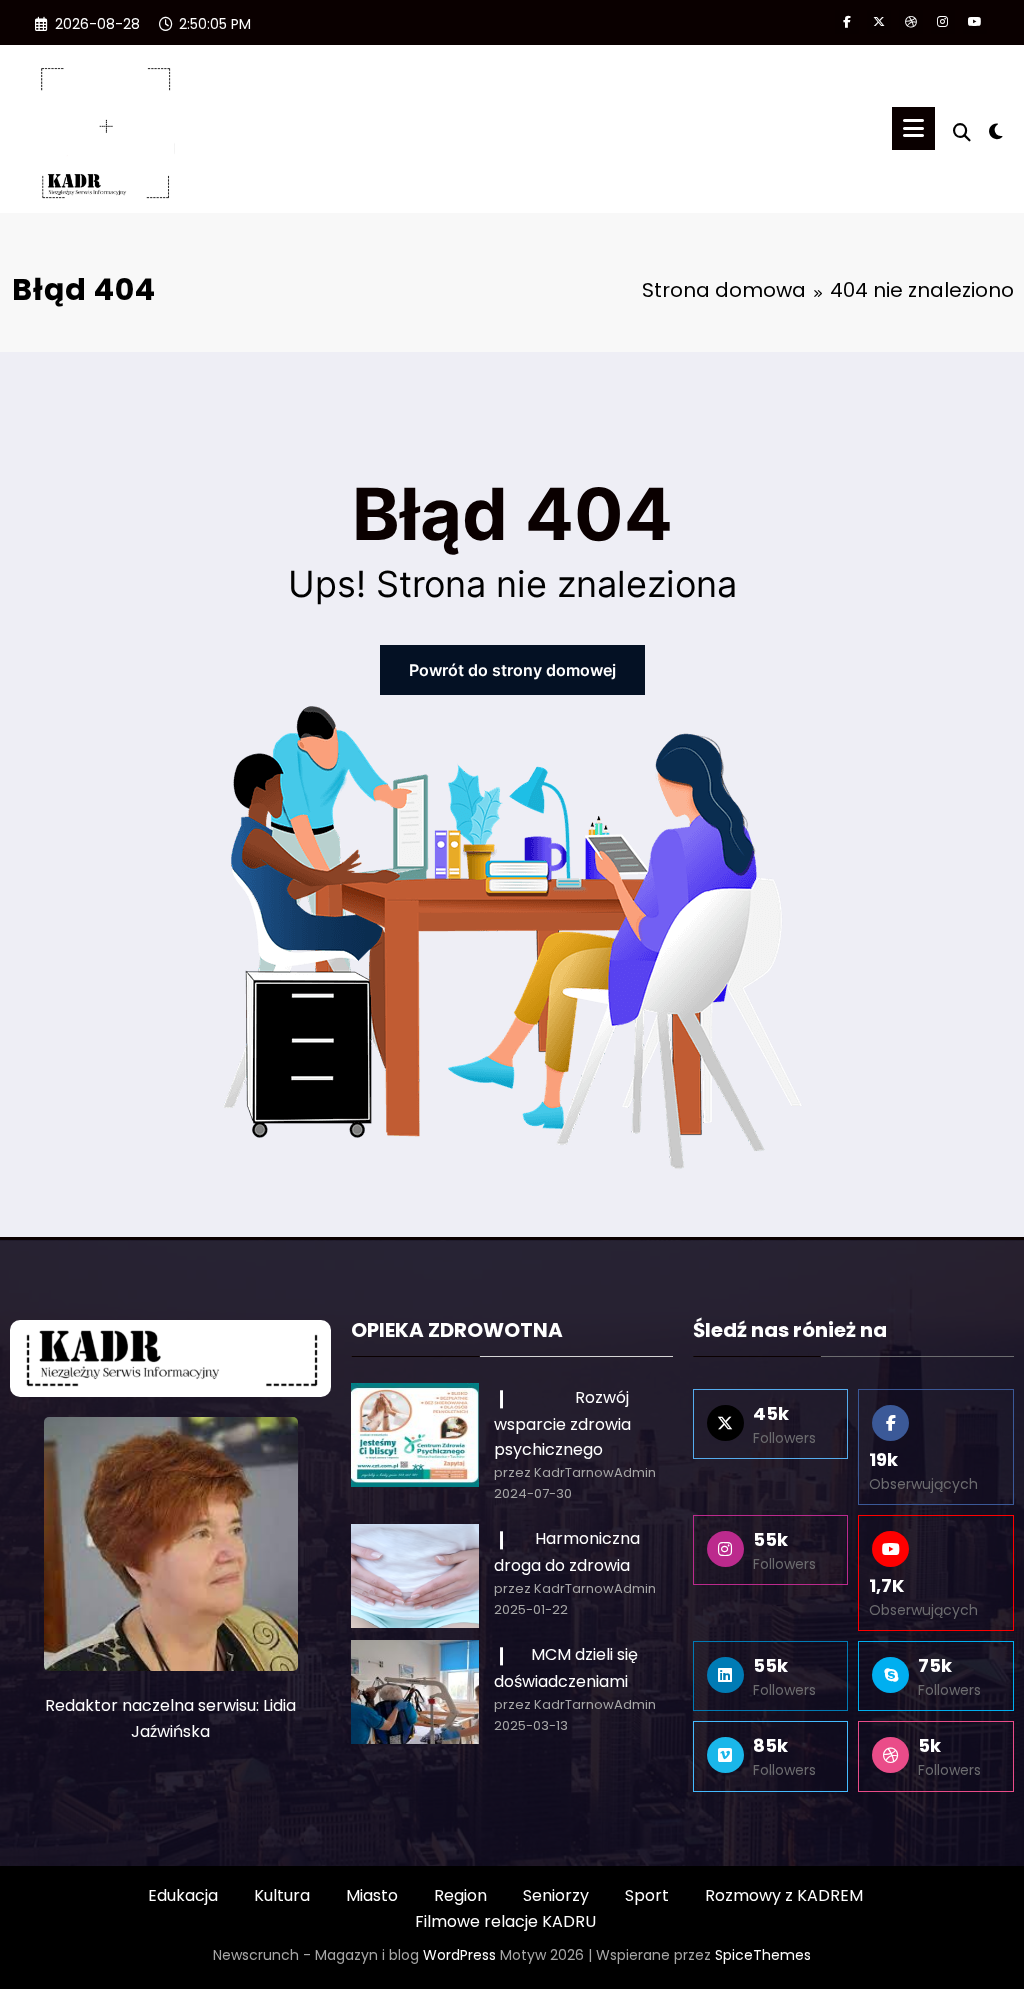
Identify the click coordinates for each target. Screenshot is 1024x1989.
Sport (647, 1895)
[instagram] (943, 22)
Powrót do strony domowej (512, 670)
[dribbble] (911, 22)
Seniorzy (556, 1895)
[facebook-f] (847, 22)
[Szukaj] (962, 132)
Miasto (372, 1895)
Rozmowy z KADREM (784, 1895)
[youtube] (975, 22)
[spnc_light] (996, 129)
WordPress (459, 1955)
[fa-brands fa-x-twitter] (879, 22)
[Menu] (913, 128)
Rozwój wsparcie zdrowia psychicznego (562, 1423)
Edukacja (183, 1895)
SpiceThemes (763, 1955)
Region (460, 1895)
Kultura (282, 1895)
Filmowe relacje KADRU (505, 1921)
